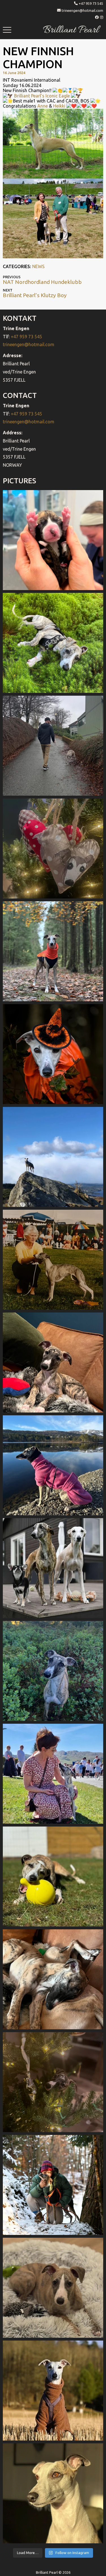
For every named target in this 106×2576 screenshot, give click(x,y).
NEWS (38, 266)
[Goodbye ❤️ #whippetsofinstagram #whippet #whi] (53, 746)
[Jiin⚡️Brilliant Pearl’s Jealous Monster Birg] (53, 1568)
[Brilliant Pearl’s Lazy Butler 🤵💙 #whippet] (53, 2288)
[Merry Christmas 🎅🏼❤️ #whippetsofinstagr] (53, 2082)
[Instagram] (102, 17)
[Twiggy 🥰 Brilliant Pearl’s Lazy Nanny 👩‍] (53, 1362)
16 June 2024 (14, 73)
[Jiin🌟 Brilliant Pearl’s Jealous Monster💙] (53, 2391)
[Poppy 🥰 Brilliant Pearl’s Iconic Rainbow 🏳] (53, 643)
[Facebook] (97, 17)
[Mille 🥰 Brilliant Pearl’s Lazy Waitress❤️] (53, 1465)
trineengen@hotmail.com (82, 10)
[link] (43, 106)
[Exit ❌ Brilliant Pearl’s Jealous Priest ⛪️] (53, 2185)
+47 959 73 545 (91, 3)
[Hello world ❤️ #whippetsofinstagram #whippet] (53, 540)
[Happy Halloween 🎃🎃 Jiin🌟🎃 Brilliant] (53, 1054)
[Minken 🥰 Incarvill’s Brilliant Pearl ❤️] (53, 1260)
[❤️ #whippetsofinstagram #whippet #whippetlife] (53, 848)
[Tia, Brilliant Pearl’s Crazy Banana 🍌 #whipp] (53, 1157)
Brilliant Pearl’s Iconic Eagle (42, 96)
